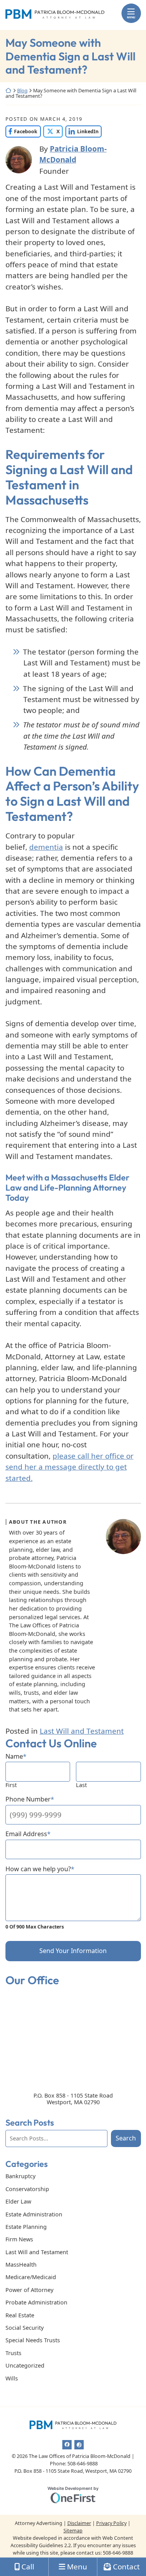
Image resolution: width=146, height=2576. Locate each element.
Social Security (25, 2328)
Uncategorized (25, 2365)
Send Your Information (73, 1951)
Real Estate (20, 2315)
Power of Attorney (29, 2290)
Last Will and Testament (82, 1731)
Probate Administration (36, 2302)
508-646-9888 (118, 2553)
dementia (46, 847)
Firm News (19, 2239)
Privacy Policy (111, 2523)
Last (81, 1785)
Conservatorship (27, 2189)
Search (126, 2138)
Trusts (13, 2353)
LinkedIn (82, 131)
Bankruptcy (20, 2176)
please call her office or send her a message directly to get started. (69, 1467)
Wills (12, 2378)
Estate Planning (26, 2227)
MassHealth (21, 2265)
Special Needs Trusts (33, 2340)
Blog (22, 91)
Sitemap (73, 2531)
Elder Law (18, 2201)
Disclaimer (79, 2523)
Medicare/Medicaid (31, 2277)
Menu (131, 17)
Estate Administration (34, 2214)
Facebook (22, 131)
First (11, 1785)
